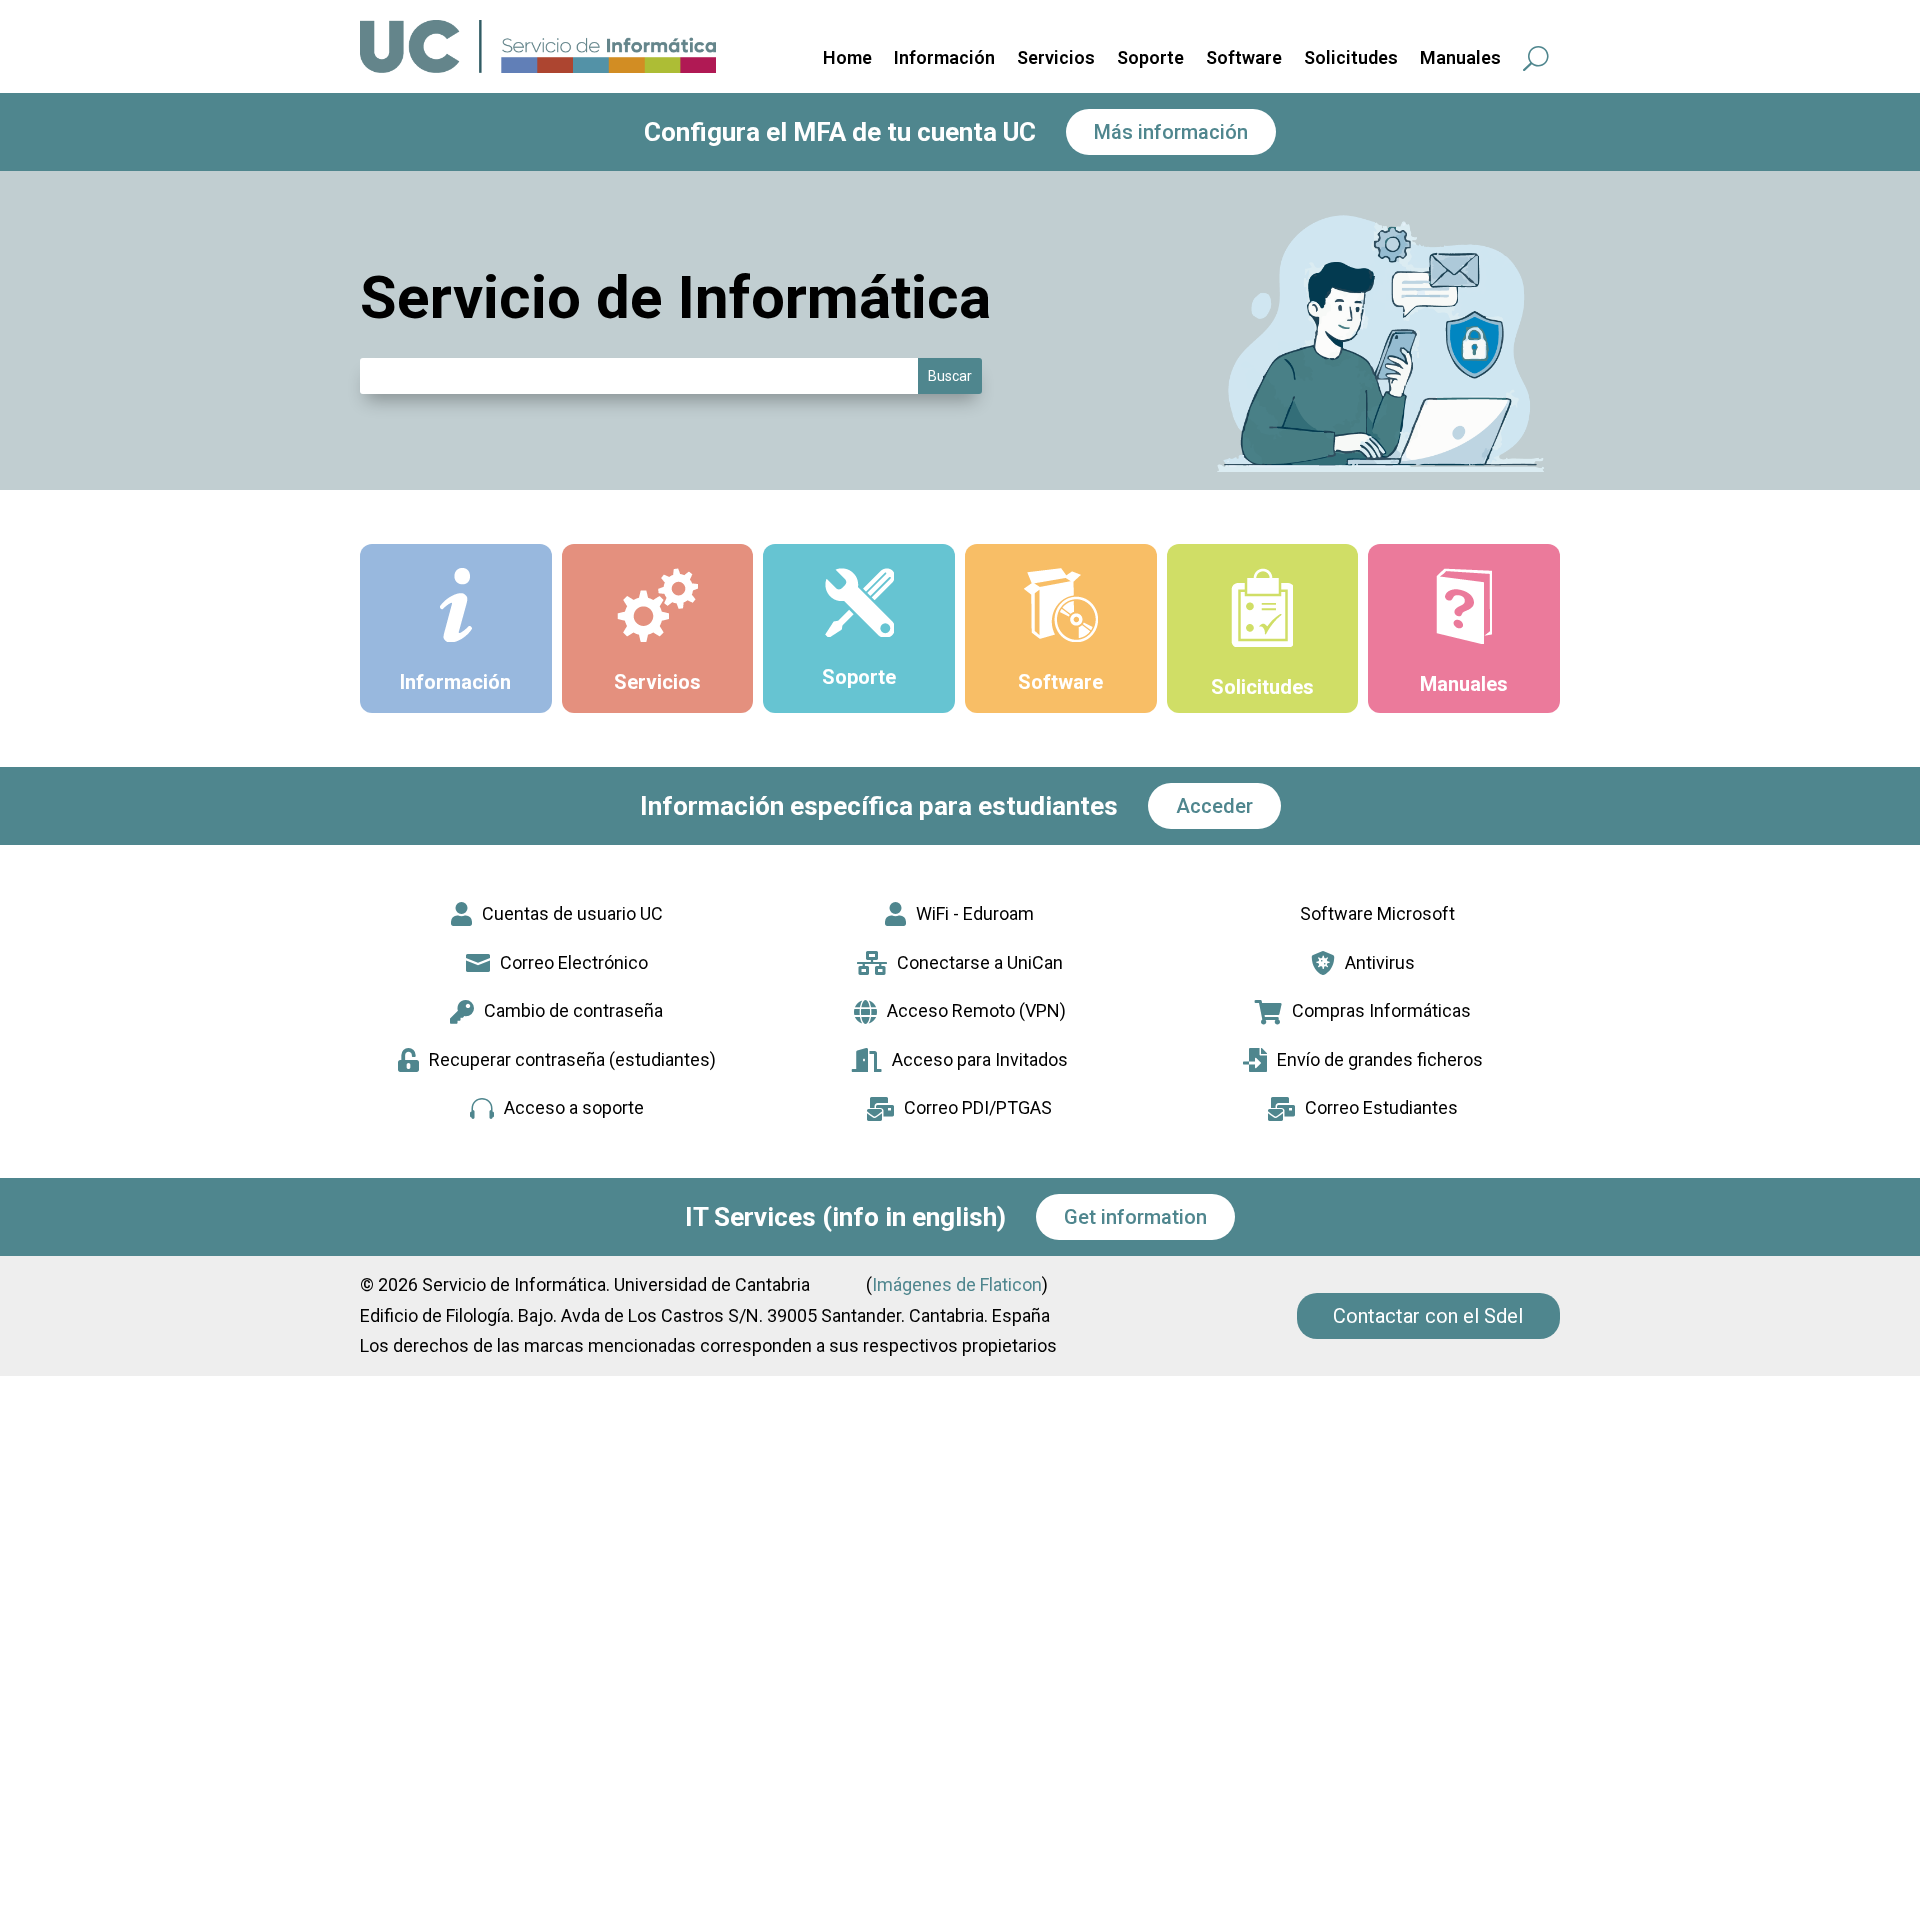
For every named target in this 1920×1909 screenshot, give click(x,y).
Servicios (1056, 59)
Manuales (1460, 59)
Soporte (1150, 59)
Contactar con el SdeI (1428, 1316)
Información (944, 59)
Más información (1171, 132)
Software (1244, 59)
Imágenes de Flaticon (957, 1284)
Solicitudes (1351, 59)
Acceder (1214, 806)
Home (847, 59)
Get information (1135, 1217)
